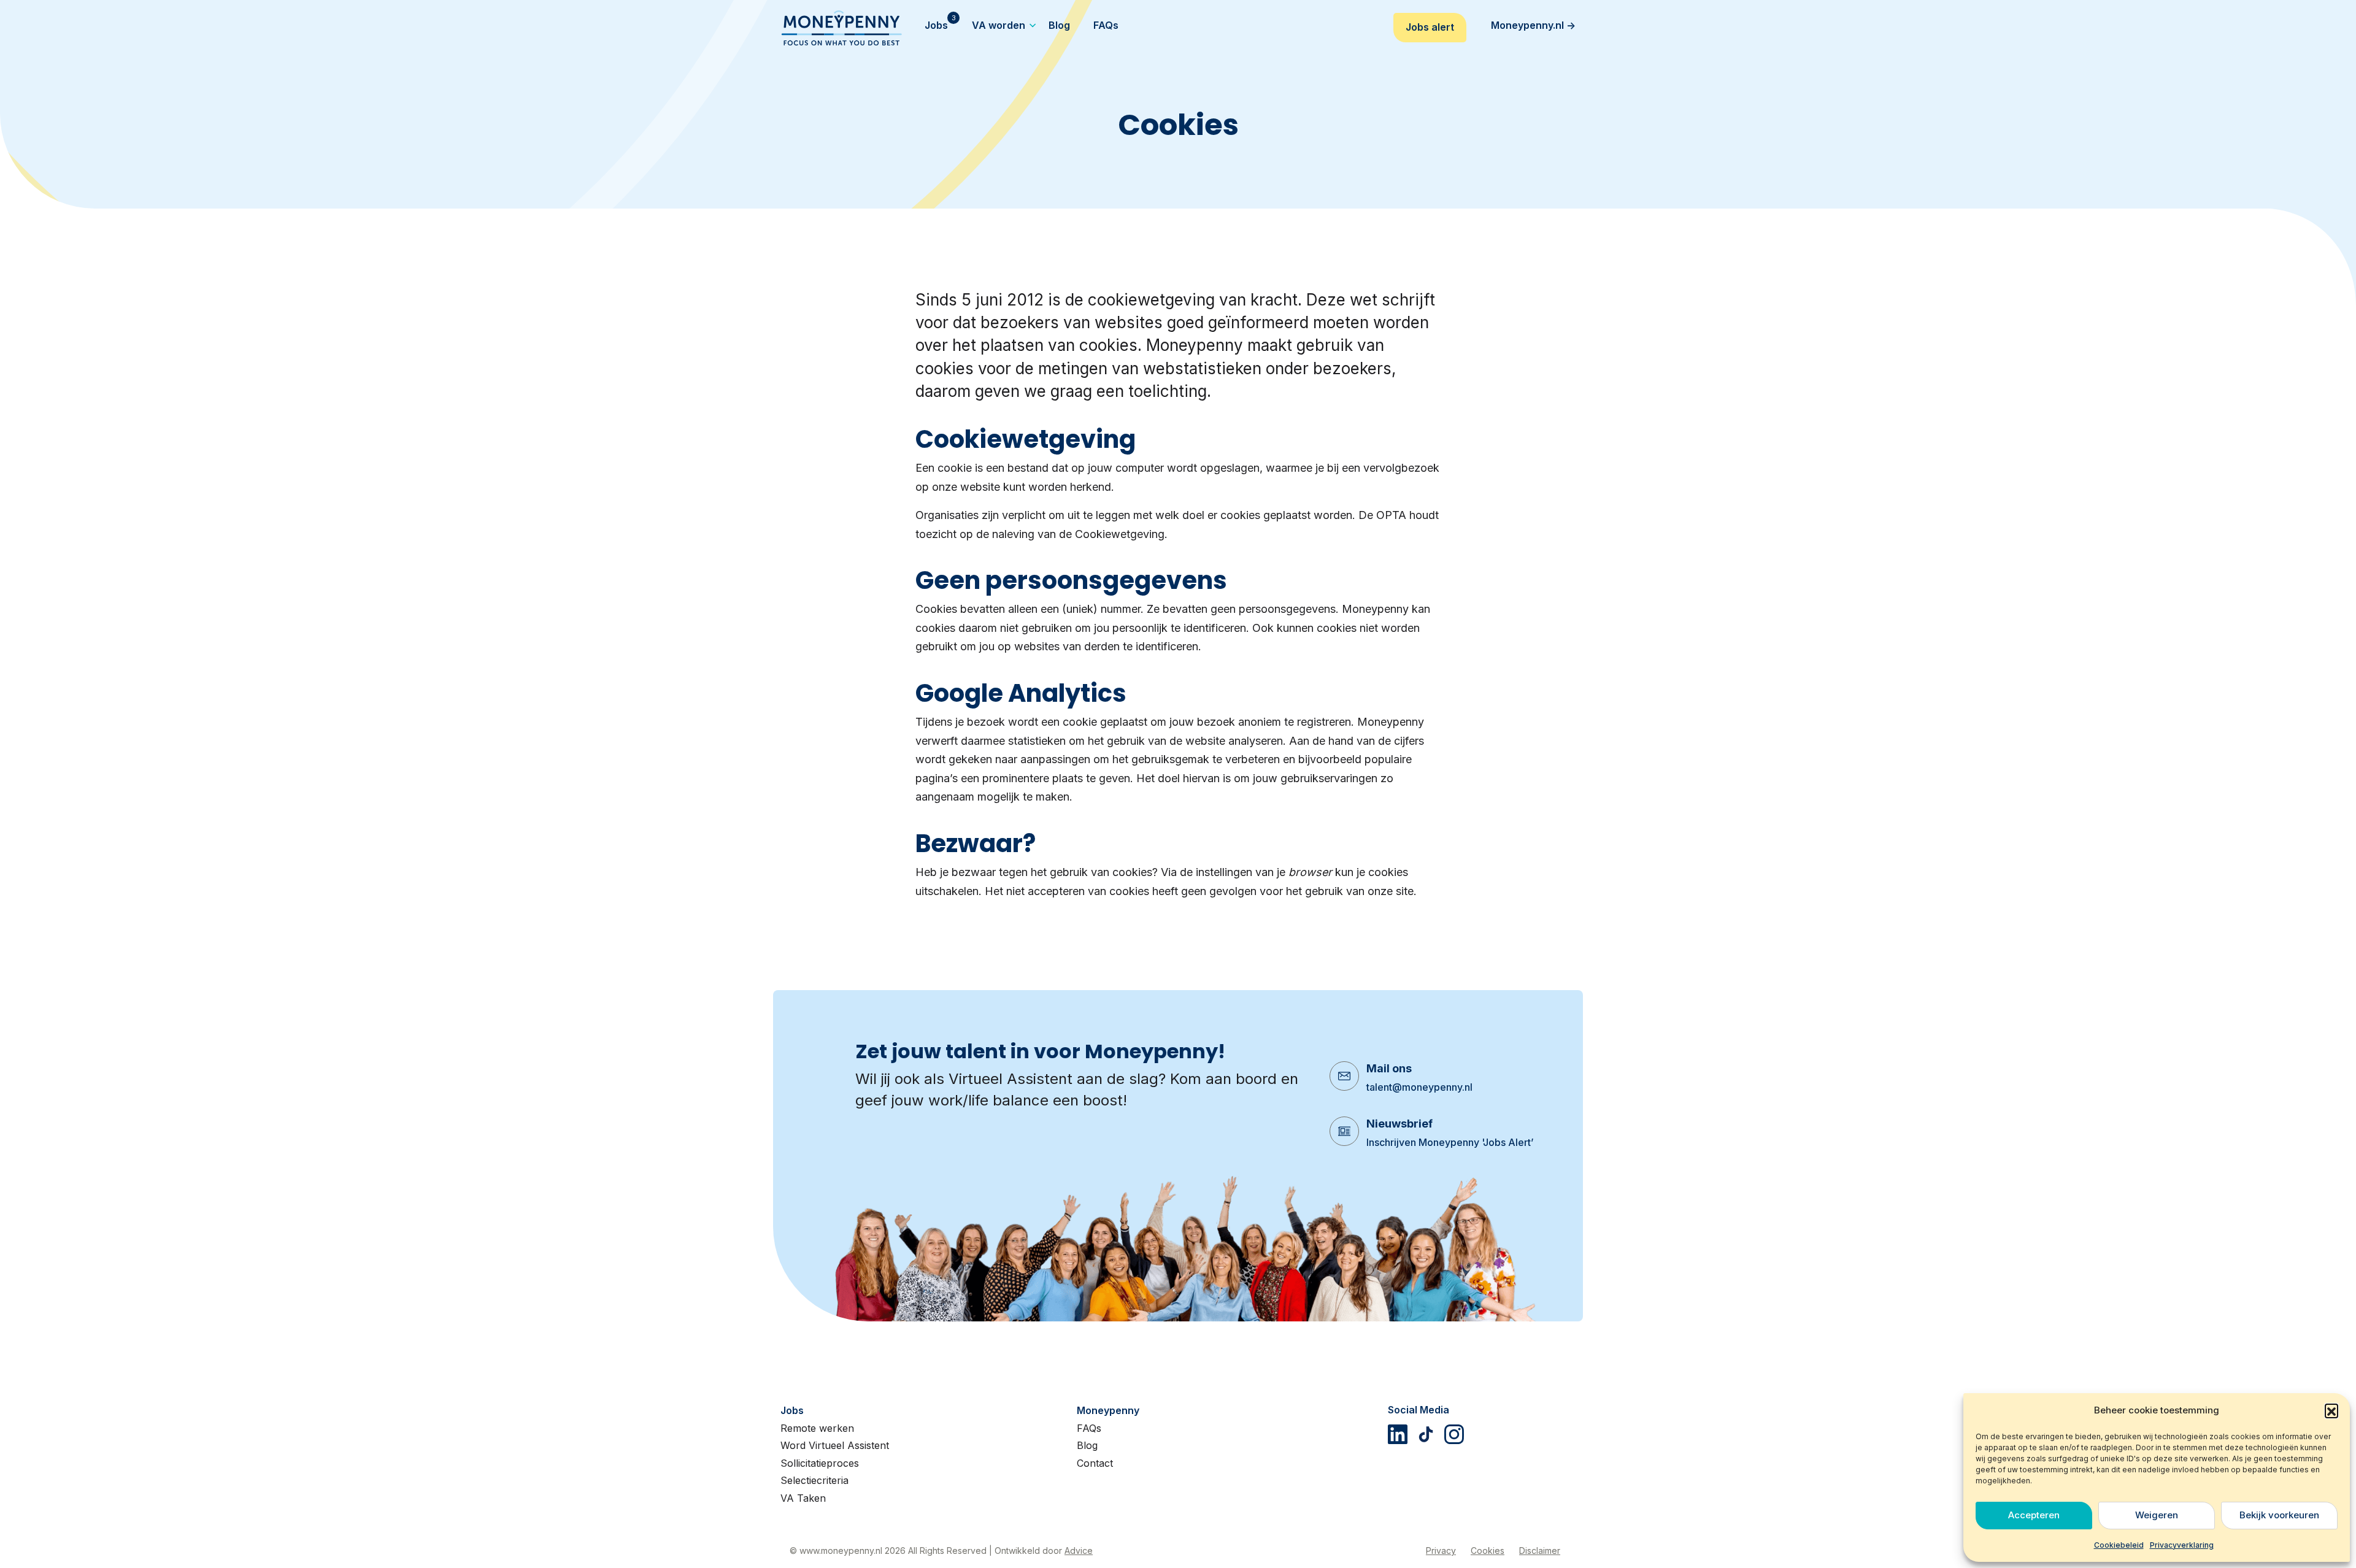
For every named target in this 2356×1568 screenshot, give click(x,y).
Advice (1079, 1551)
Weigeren (2157, 1515)
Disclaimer (1540, 1551)
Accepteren (2034, 1515)
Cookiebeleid (2119, 1545)
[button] (2331, 1410)
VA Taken (803, 1498)
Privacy (1441, 1551)
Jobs (792, 1410)
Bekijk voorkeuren (2279, 1515)
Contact (1095, 1463)
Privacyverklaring (2182, 1545)
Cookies (1488, 1551)
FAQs (1089, 1428)
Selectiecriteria (814, 1480)
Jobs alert (1430, 27)
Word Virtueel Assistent (835, 1445)
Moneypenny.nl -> (1533, 25)
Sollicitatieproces (820, 1463)
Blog (1087, 1445)
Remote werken (817, 1428)
